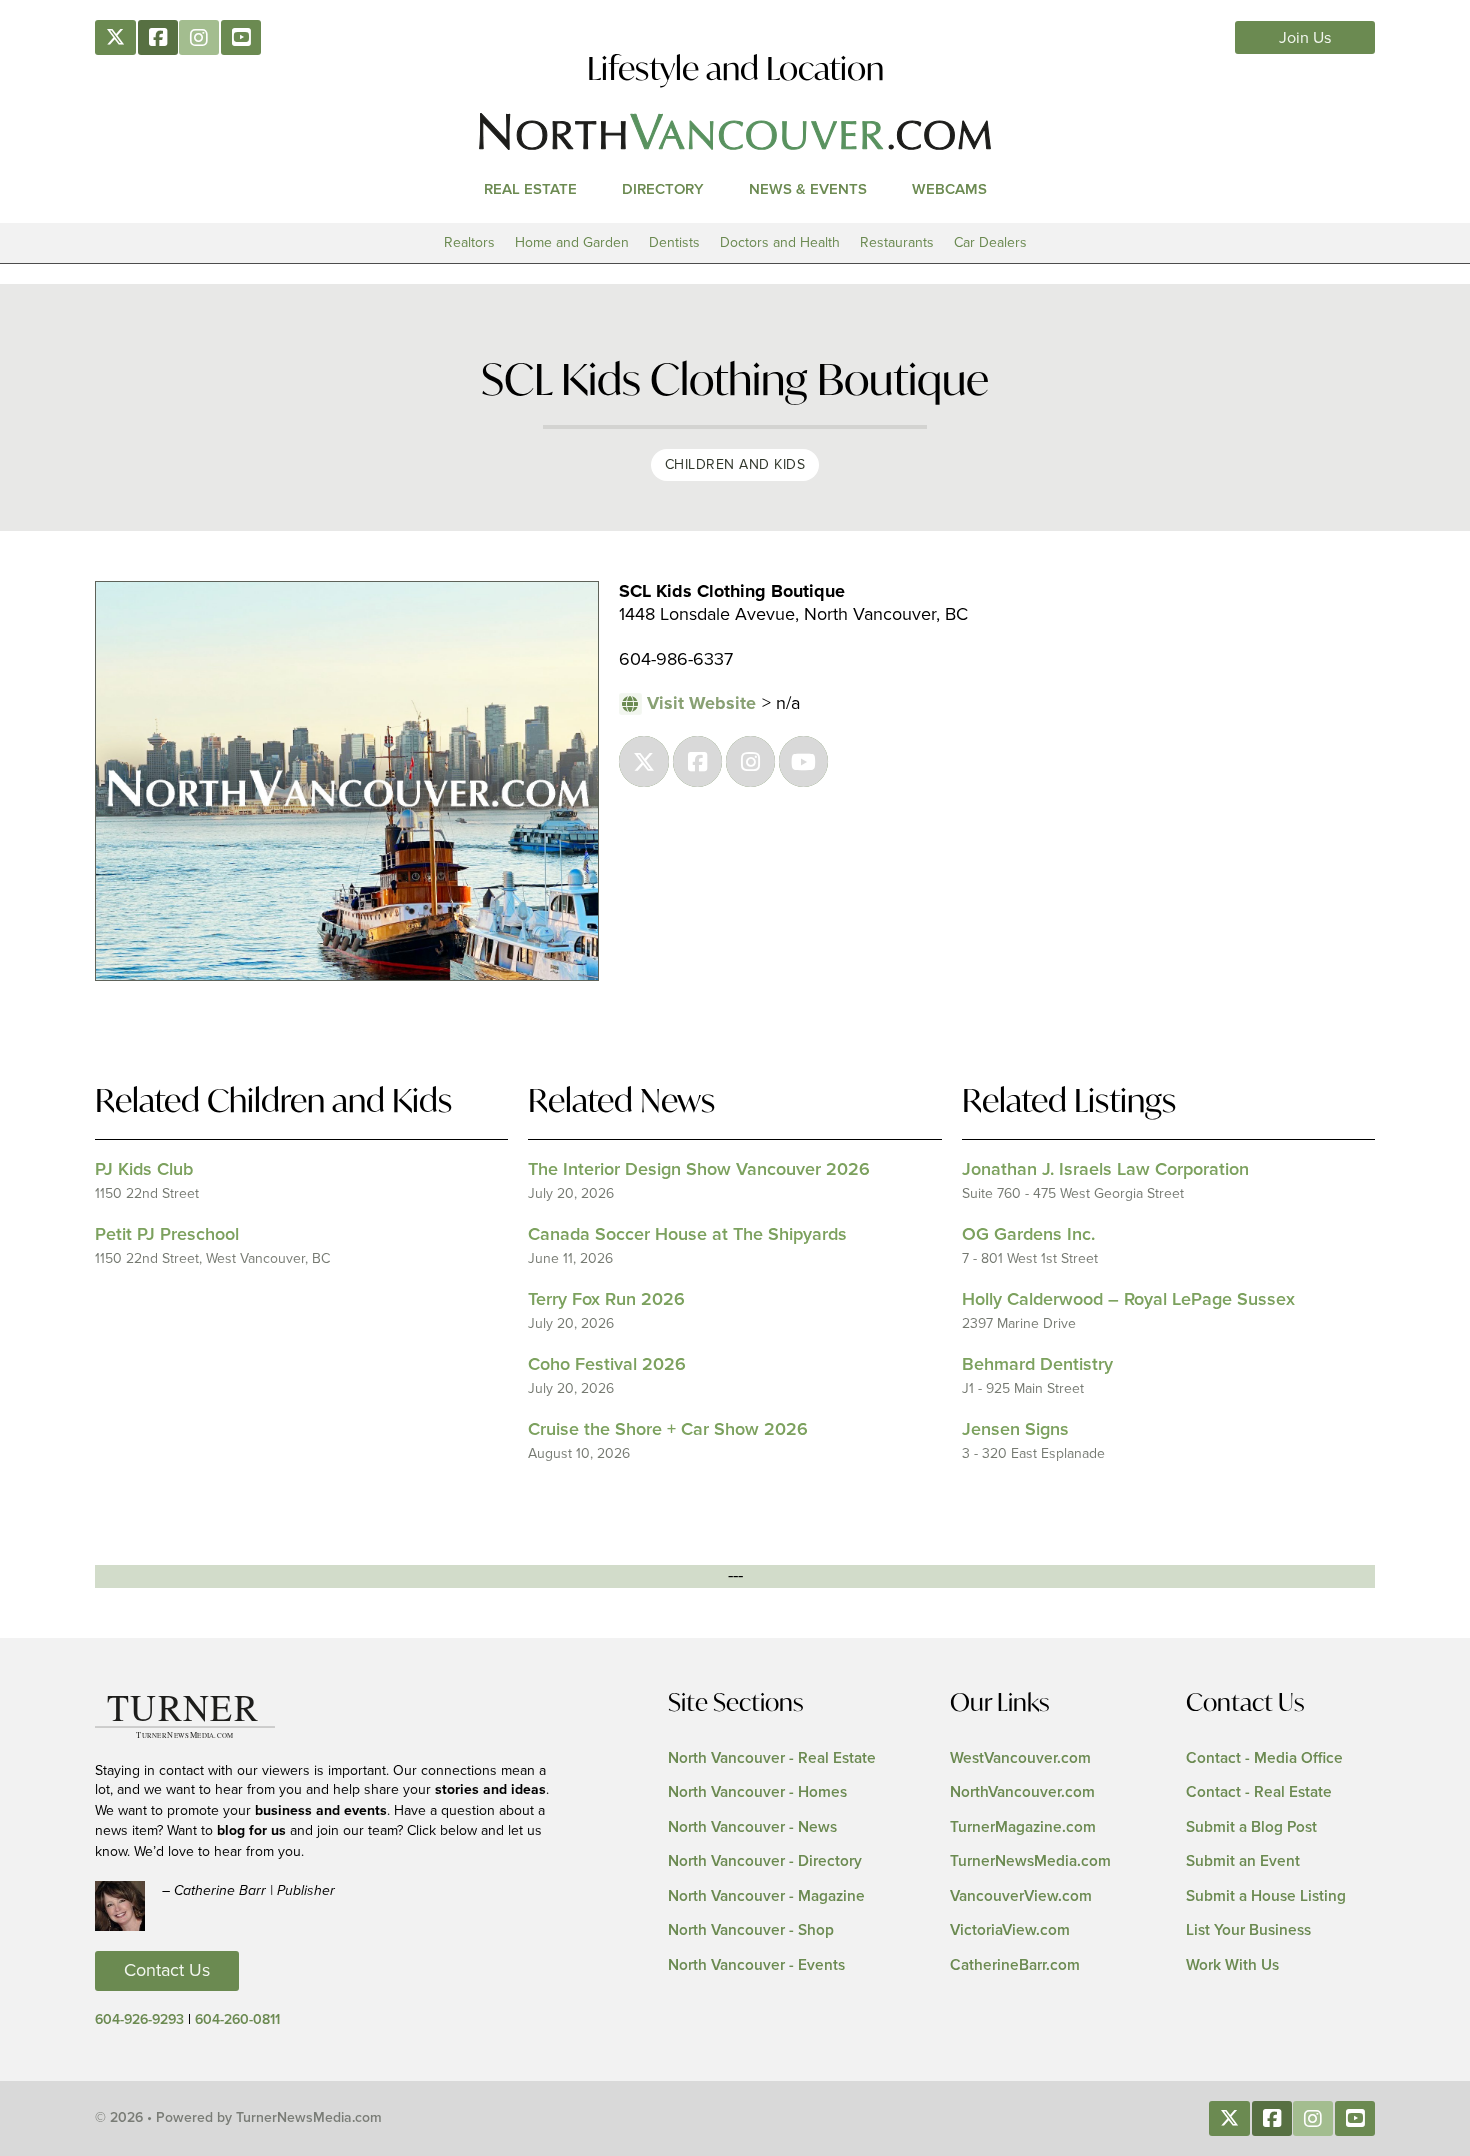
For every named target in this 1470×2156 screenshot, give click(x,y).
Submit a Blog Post (1251, 1827)
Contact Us (167, 1971)
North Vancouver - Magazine (766, 1896)
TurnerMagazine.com (1023, 1827)
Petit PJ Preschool (167, 1235)
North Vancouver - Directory (765, 1861)
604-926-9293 (139, 2020)
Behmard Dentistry (1037, 1365)
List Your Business (1248, 1930)
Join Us (1305, 38)
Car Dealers (990, 242)
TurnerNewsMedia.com (1030, 1861)
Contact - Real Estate (1259, 1792)
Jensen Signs (1015, 1430)
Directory (663, 189)
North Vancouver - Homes (757, 1792)
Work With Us (1232, 1965)
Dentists (674, 242)
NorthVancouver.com (1022, 1792)
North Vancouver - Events (756, 1965)
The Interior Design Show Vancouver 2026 (699, 1170)
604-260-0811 (237, 2020)
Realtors (469, 242)
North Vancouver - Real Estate (772, 1758)
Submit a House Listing (1266, 1896)
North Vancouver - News (752, 1827)
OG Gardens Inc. (1028, 1235)
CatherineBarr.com (1015, 1965)
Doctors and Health (780, 242)
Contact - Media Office (1264, 1758)
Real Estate (530, 189)
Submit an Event (1243, 1861)
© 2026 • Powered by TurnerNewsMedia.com (238, 2118)
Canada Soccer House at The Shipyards (687, 1235)
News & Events (808, 189)
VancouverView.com (1021, 1896)
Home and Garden (572, 242)
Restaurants (897, 242)
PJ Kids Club (144, 1170)
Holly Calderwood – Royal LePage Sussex (1128, 1300)
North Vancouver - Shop (751, 1930)
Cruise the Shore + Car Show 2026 (668, 1430)
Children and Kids (735, 464)
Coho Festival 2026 (607, 1365)
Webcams (949, 189)
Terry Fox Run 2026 (606, 1300)
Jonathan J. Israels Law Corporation (1105, 1170)
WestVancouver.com (1020, 1758)
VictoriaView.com (1010, 1930)
